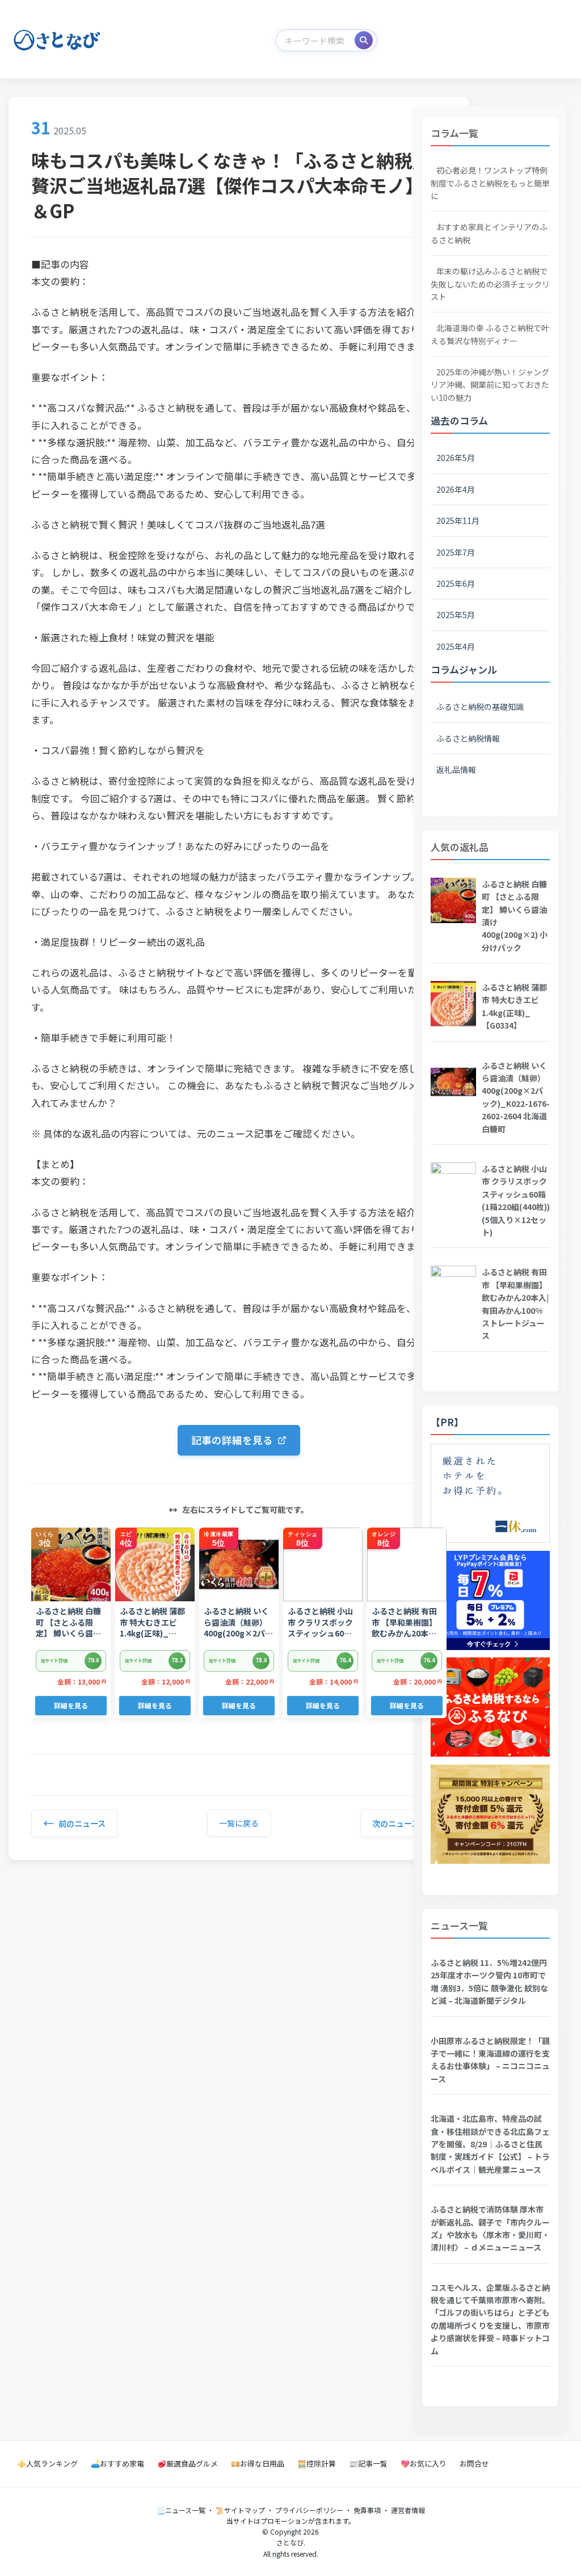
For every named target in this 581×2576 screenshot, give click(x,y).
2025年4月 (456, 646)
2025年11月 (458, 521)
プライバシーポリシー (309, 2510)
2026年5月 (456, 458)
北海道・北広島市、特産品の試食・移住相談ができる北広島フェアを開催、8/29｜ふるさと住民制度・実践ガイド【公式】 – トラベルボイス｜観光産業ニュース (490, 2144)
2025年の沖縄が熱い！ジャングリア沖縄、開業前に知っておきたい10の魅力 (490, 385)
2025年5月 (456, 615)
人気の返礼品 (460, 847)
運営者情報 (408, 2510)
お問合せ (474, 2463)
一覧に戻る (239, 1823)
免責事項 (367, 2510)
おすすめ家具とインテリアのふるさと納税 (489, 233)
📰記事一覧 (368, 2463)
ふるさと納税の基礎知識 (480, 707)
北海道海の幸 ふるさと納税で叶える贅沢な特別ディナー (490, 334)
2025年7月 (456, 552)
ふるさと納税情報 (468, 738)
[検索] (364, 40)
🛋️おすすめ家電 (117, 2463)
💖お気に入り (424, 2463)
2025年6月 (456, 583)
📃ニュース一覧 (181, 2510)
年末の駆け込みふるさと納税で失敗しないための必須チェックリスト (490, 284)
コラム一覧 (454, 133)
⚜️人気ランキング (47, 2463)
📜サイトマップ (240, 2510)
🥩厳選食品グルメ (188, 2463)
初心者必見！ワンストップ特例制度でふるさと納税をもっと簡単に (490, 183)
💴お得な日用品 (258, 2463)
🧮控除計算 (317, 2463)
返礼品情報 (456, 769)
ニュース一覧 (459, 1925)
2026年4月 (456, 489)
